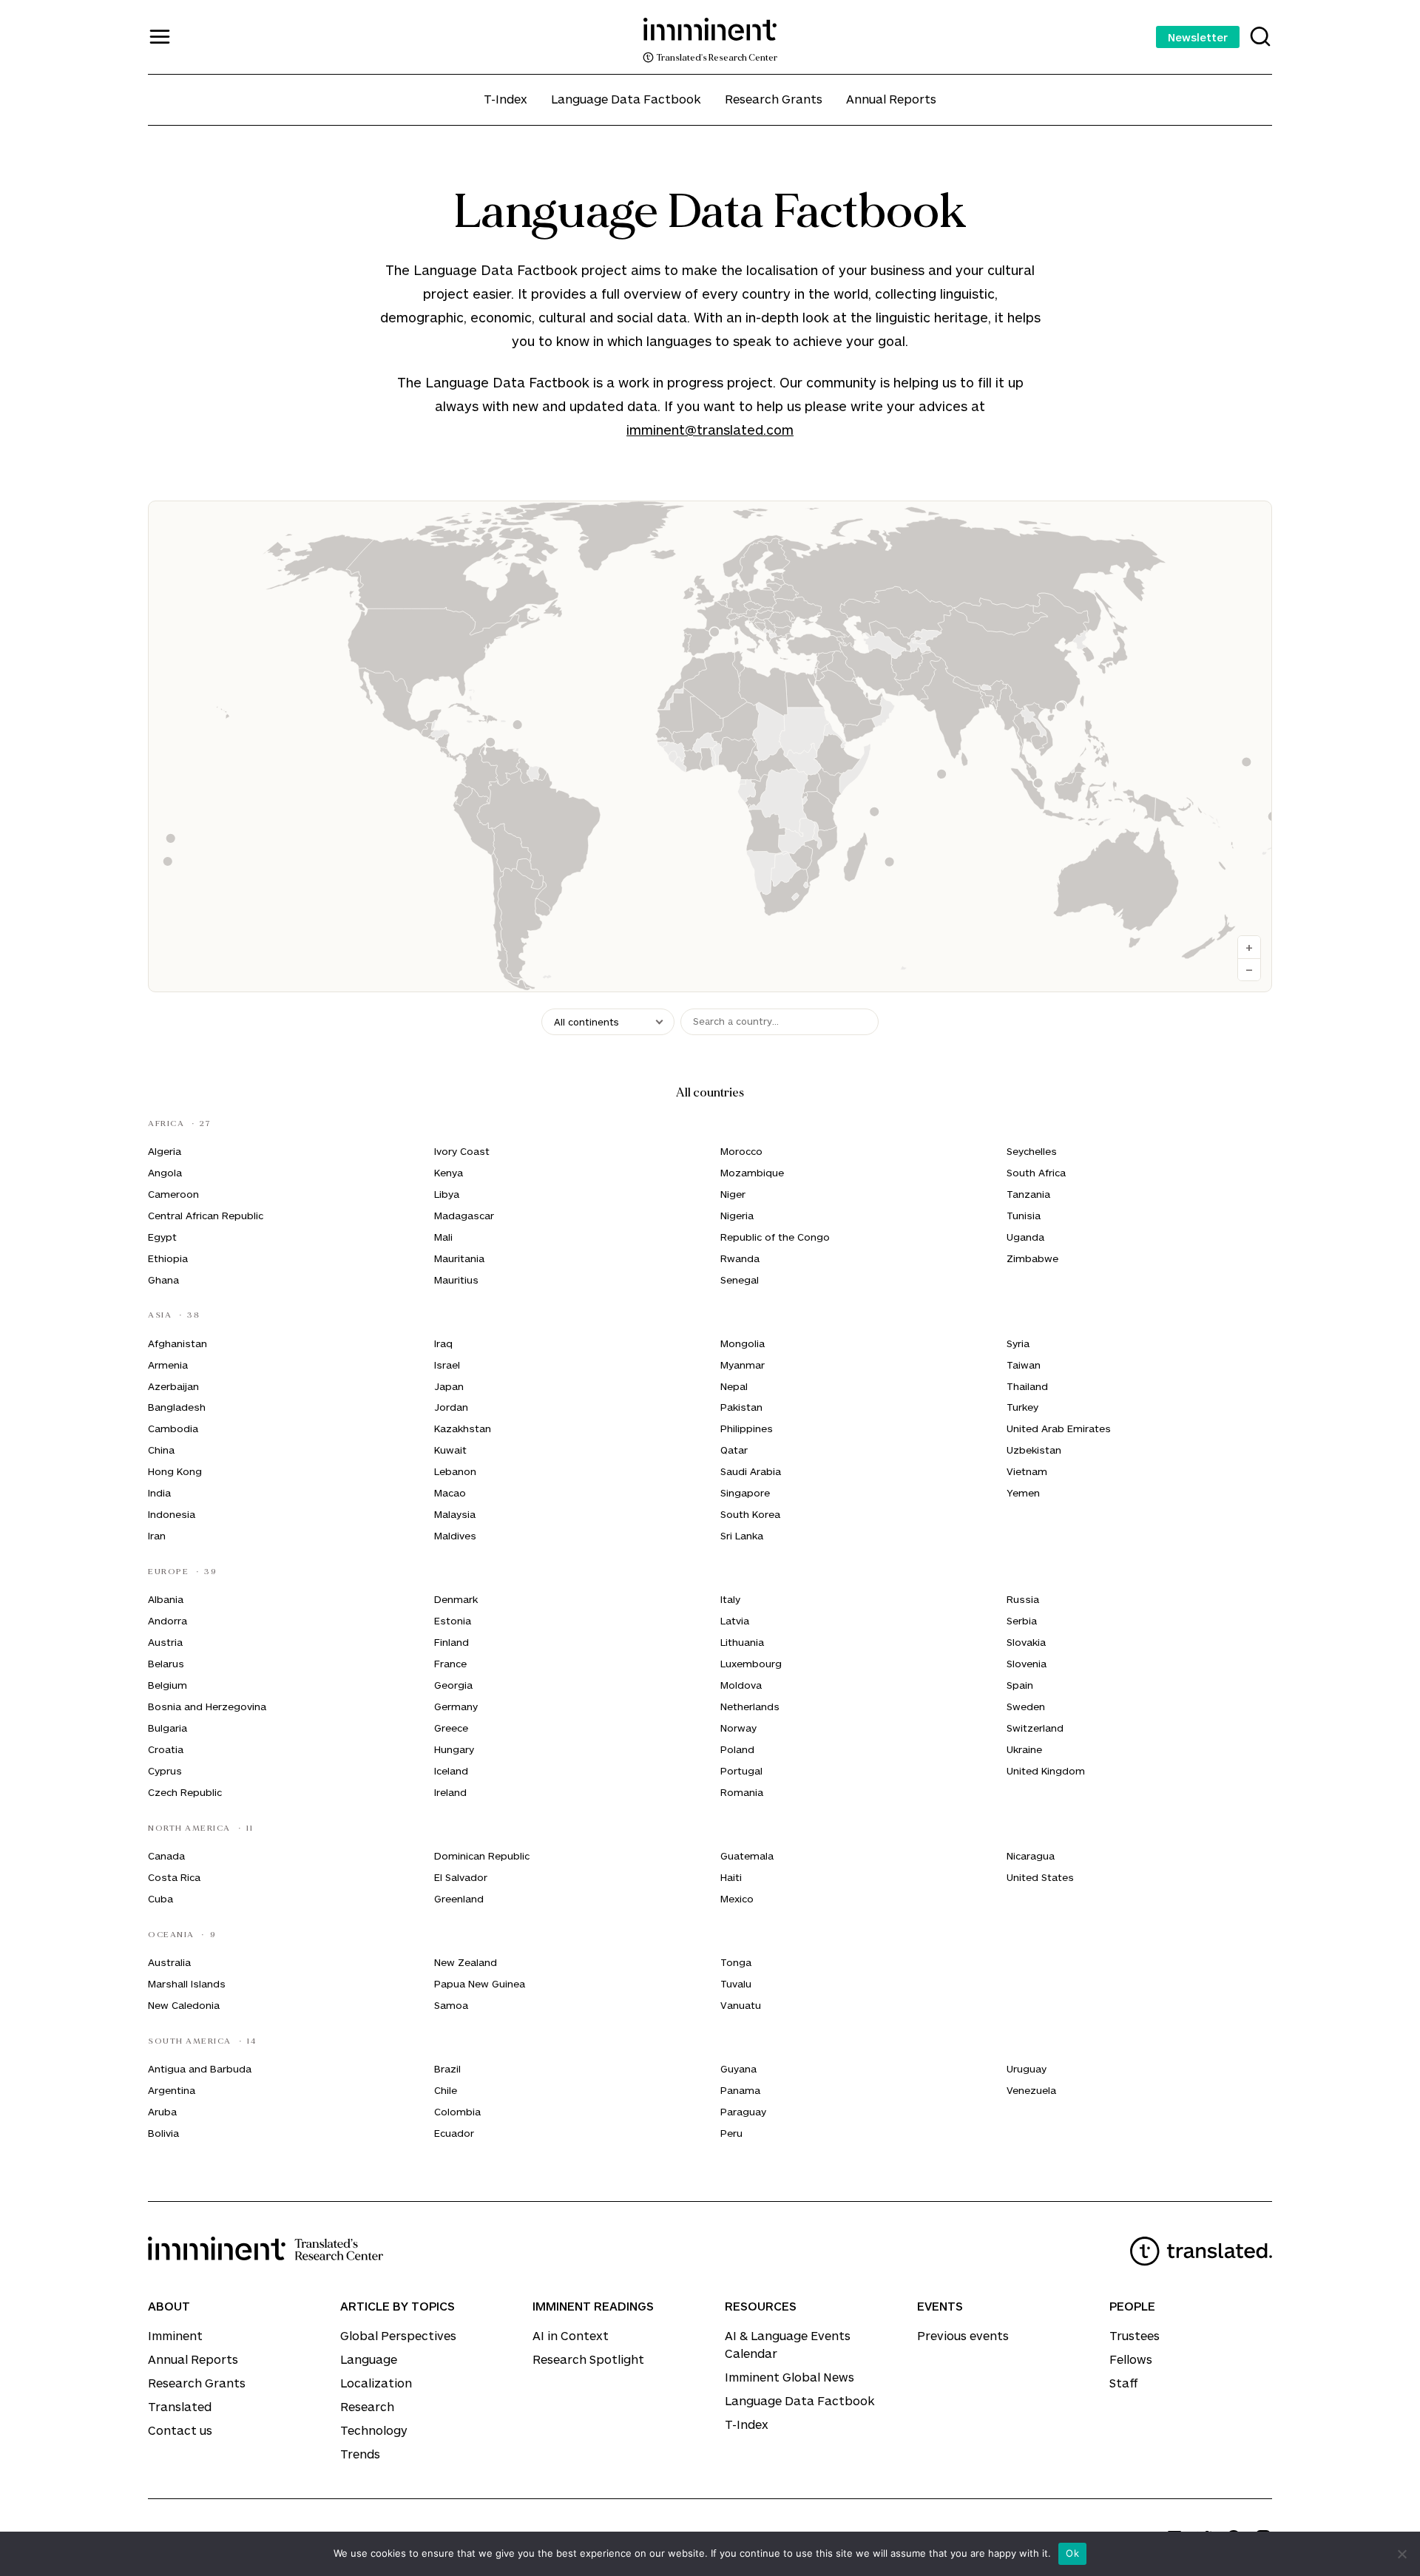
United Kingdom (1046, 1771)
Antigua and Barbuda (200, 2069)
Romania (742, 1792)
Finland (452, 1642)
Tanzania (1028, 1194)
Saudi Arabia (751, 1471)
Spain (1020, 1685)
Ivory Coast (462, 1151)
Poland (737, 1749)
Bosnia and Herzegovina (207, 1706)
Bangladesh (177, 1407)
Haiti (731, 1877)
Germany (456, 1706)
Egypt (162, 1237)
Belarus (166, 1664)
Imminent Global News (790, 2377)
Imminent (175, 2335)
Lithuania (742, 1642)
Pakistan (741, 1407)
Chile (446, 2090)
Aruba (162, 2112)
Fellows (1131, 2359)
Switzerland (1035, 1728)
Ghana (163, 1280)
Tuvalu (736, 1984)
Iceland (451, 1771)
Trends (360, 2454)
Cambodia (173, 1428)
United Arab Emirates (1059, 1428)
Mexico (737, 1899)
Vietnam (1027, 1471)
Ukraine (1024, 1749)
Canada (166, 1856)
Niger (733, 1194)
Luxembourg (751, 1664)
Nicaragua (1031, 1856)
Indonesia (172, 1514)
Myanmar (743, 1365)
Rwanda (740, 1258)
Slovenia (1027, 1664)
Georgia (453, 1685)
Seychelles (1032, 1151)
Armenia (168, 1365)
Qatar (734, 1450)
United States (1040, 1877)
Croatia (166, 1749)
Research (367, 2406)
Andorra (168, 1621)
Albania (166, 1599)
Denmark (456, 1599)
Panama (740, 2090)
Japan (449, 1386)
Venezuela (1031, 2090)
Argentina (172, 2090)
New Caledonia (184, 2005)
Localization (376, 2383)
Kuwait (450, 1450)
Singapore (745, 1493)
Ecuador (454, 2133)
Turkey (1022, 1407)
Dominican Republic (482, 1856)
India (159, 1493)
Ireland (450, 1792)
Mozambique (752, 1173)
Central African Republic (206, 1216)
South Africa (1036, 1173)
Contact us (180, 2430)
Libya (447, 1194)
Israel (447, 1365)
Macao (450, 1493)
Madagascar (464, 1216)
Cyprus (165, 1771)
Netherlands (750, 1706)
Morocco (741, 1151)
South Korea (750, 1514)
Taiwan (1024, 1365)
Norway (738, 1728)
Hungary (454, 1749)
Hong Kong (175, 1471)
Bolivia (163, 2133)
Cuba (160, 1899)
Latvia (735, 1621)
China (161, 1450)
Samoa (451, 2005)
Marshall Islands (187, 1984)
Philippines (747, 1428)
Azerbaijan (173, 1386)
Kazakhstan (463, 1428)
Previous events (963, 2335)
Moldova (741, 1685)
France (450, 1664)
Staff (1124, 2383)
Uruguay (1027, 2069)
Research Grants (774, 99)
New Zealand (466, 1962)
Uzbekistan (1034, 1450)
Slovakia (1026, 1642)
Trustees (1135, 2335)
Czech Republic (185, 1792)
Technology (374, 2430)
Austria (165, 1642)
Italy (730, 1599)
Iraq (443, 1343)
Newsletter (1198, 37)
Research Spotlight (588, 2359)
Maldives (455, 1536)
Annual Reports (891, 99)
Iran (157, 1536)
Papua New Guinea (480, 1984)
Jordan (451, 1407)
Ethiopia (168, 1258)
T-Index (506, 99)
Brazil (447, 2069)
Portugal (741, 1771)
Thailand (1027, 1386)
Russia (1023, 1599)
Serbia (1022, 1621)
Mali (443, 1237)
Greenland (459, 1899)
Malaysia (455, 1514)
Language (369, 2359)
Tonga (736, 1962)
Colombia (457, 2112)
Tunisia (1024, 1216)
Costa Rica (174, 1877)
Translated (180, 2406)
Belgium (168, 1685)
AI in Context (571, 2335)
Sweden (1026, 1706)
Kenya (449, 1173)
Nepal (734, 1386)
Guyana (738, 2069)
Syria (1018, 1343)
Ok (1072, 2553)
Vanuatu (741, 2005)
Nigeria (737, 1216)
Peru (731, 2133)
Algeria (165, 1151)
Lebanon (455, 1471)
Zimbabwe (1032, 1258)
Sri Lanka (742, 1536)
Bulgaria (168, 1728)
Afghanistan (177, 1343)
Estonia (453, 1621)
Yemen (1023, 1493)
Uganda (1025, 1237)
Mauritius (456, 1280)
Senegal (740, 1280)
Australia (169, 1962)
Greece (451, 1728)
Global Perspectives (398, 2335)
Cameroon (173, 1194)
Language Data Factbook (626, 99)
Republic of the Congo (775, 1237)
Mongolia (743, 1343)
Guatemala (747, 1856)
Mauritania (459, 1258)
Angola (165, 1173)
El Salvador (461, 1877)
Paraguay (743, 2112)
